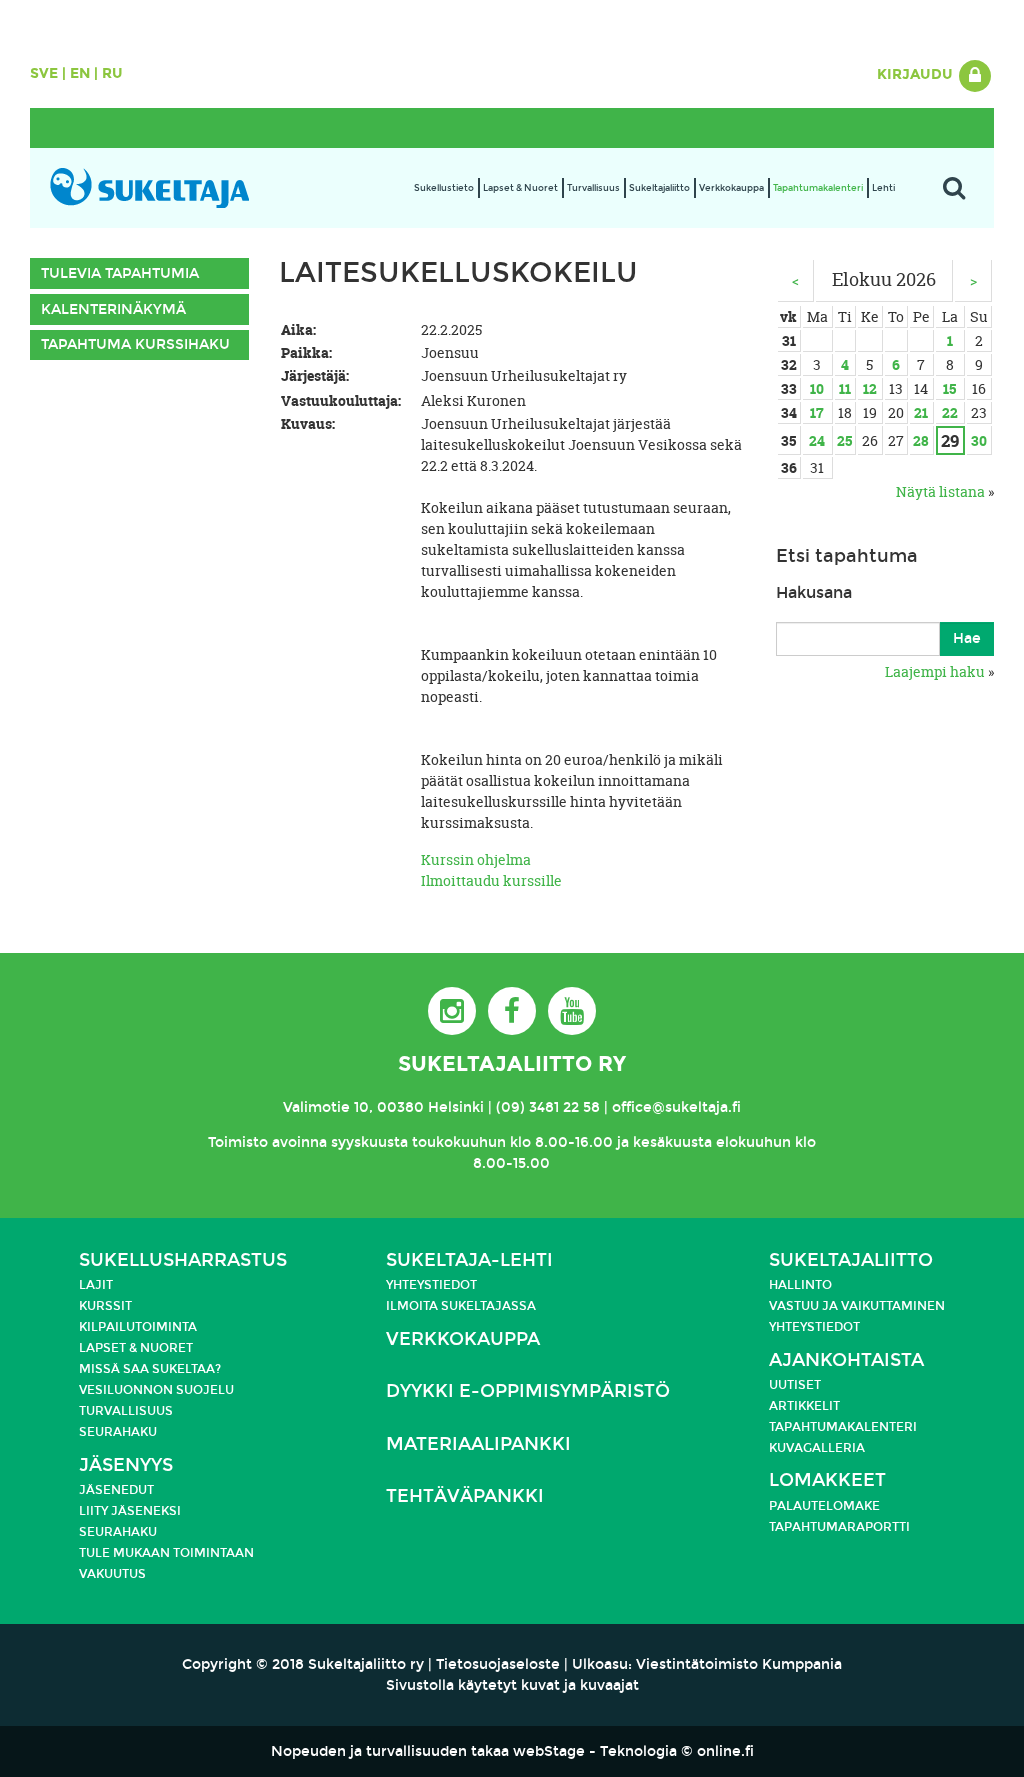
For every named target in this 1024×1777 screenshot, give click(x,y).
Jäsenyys (126, 1465)
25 (844, 440)
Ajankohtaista (846, 1360)
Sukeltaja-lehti (469, 1260)
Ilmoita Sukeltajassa (461, 1306)
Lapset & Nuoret (520, 188)
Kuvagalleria (817, 1448)
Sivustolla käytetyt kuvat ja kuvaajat (512, 1685)
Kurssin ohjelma (476, 859)
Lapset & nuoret (136, 1348)
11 (845, 388)
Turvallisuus (593, 188)
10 (817, 388)
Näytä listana (940, 491)
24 (817, 440)
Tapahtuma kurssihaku (135, 344)
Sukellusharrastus (183, 1260)
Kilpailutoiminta (138, 1327)
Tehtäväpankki (465, 1496)
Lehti (883, 188)
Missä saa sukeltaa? (150, 1369)
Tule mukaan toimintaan (166, 1553)
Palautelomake (824, 1506)
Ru (112, 73)
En (80, 73)
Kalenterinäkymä (113, 309)
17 (817, 412)
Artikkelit (804, 1406)
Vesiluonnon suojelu (156, 1390)
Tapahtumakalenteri (818, 188)
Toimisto (238, 1142)
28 (921, 440)
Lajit (96, 1285)
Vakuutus (112, 1574)
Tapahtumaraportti (839, 1527)
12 (870, 388)
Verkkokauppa (731, 188)
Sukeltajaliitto (659, 188)
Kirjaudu (917, 74)
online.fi (725, 1751)
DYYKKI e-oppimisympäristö (528, 1391)
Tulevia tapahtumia (120, 273)
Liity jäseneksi (130, 1511)
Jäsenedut (116, 1490)
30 (979, 440)
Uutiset (795, 1385)
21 (921, 412)
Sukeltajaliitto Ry (512, 1064)
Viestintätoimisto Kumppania (739, 1664)
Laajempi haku (935, 671)
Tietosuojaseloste (498, 1664)
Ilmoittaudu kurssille (491, 880)
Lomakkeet (827, 1480)
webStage (549, 1751)
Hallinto (800, 1285)
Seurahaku (118, 1432)
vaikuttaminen (893, 1306)
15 (949, 388)
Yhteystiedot (431, 1285)
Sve (44, 73)
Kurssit (105, 1306)
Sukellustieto (444, 188)
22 (950, 412)
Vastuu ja (805, 1306)
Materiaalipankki (478, 1444)
